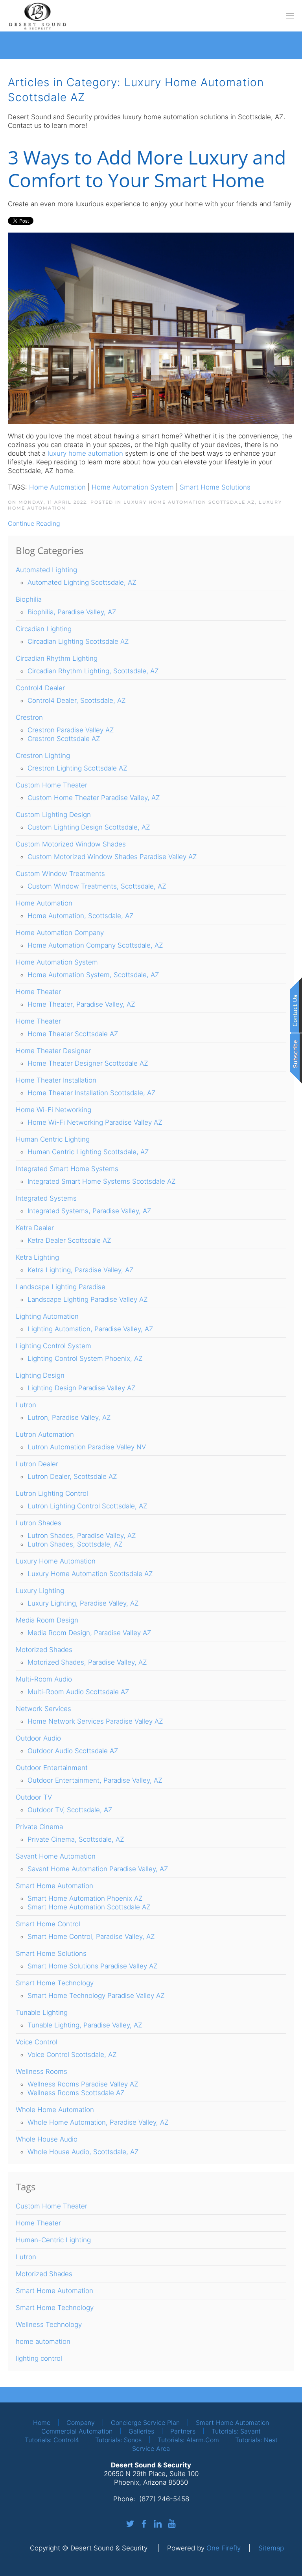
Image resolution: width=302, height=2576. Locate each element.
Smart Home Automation (54, 2291)
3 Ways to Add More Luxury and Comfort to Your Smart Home (147, 169)
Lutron (26, 2257)
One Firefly (224, 2548)
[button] (290, 16)
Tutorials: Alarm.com (188, 2440)
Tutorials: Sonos (118, 2440)
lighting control (39, 2358)
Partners (183, 2431)
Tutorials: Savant (236, 2431)
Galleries (141, 2431)
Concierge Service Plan (145, 2423)
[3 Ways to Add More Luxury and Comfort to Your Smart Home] (151, 328)
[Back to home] (37, 16)
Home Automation (57, 487)
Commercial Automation (77, 2431)
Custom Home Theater (52, 2206)
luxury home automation (85, 453)
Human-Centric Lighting (53, 2240)
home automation (43, 2341)
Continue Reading (34, 523)
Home (42, 2423)
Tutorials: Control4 (52, 2440)
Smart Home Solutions (215, 487)
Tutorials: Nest (256, 2440)
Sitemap (271, 2548)
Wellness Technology (49, 2325)
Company (81, 2423)
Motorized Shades (44, 2274)
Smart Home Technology (55, 2308)
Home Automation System (133, 487)
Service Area (151, 2448)
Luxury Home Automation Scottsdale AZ (189, 502)
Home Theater (38, 2223)
